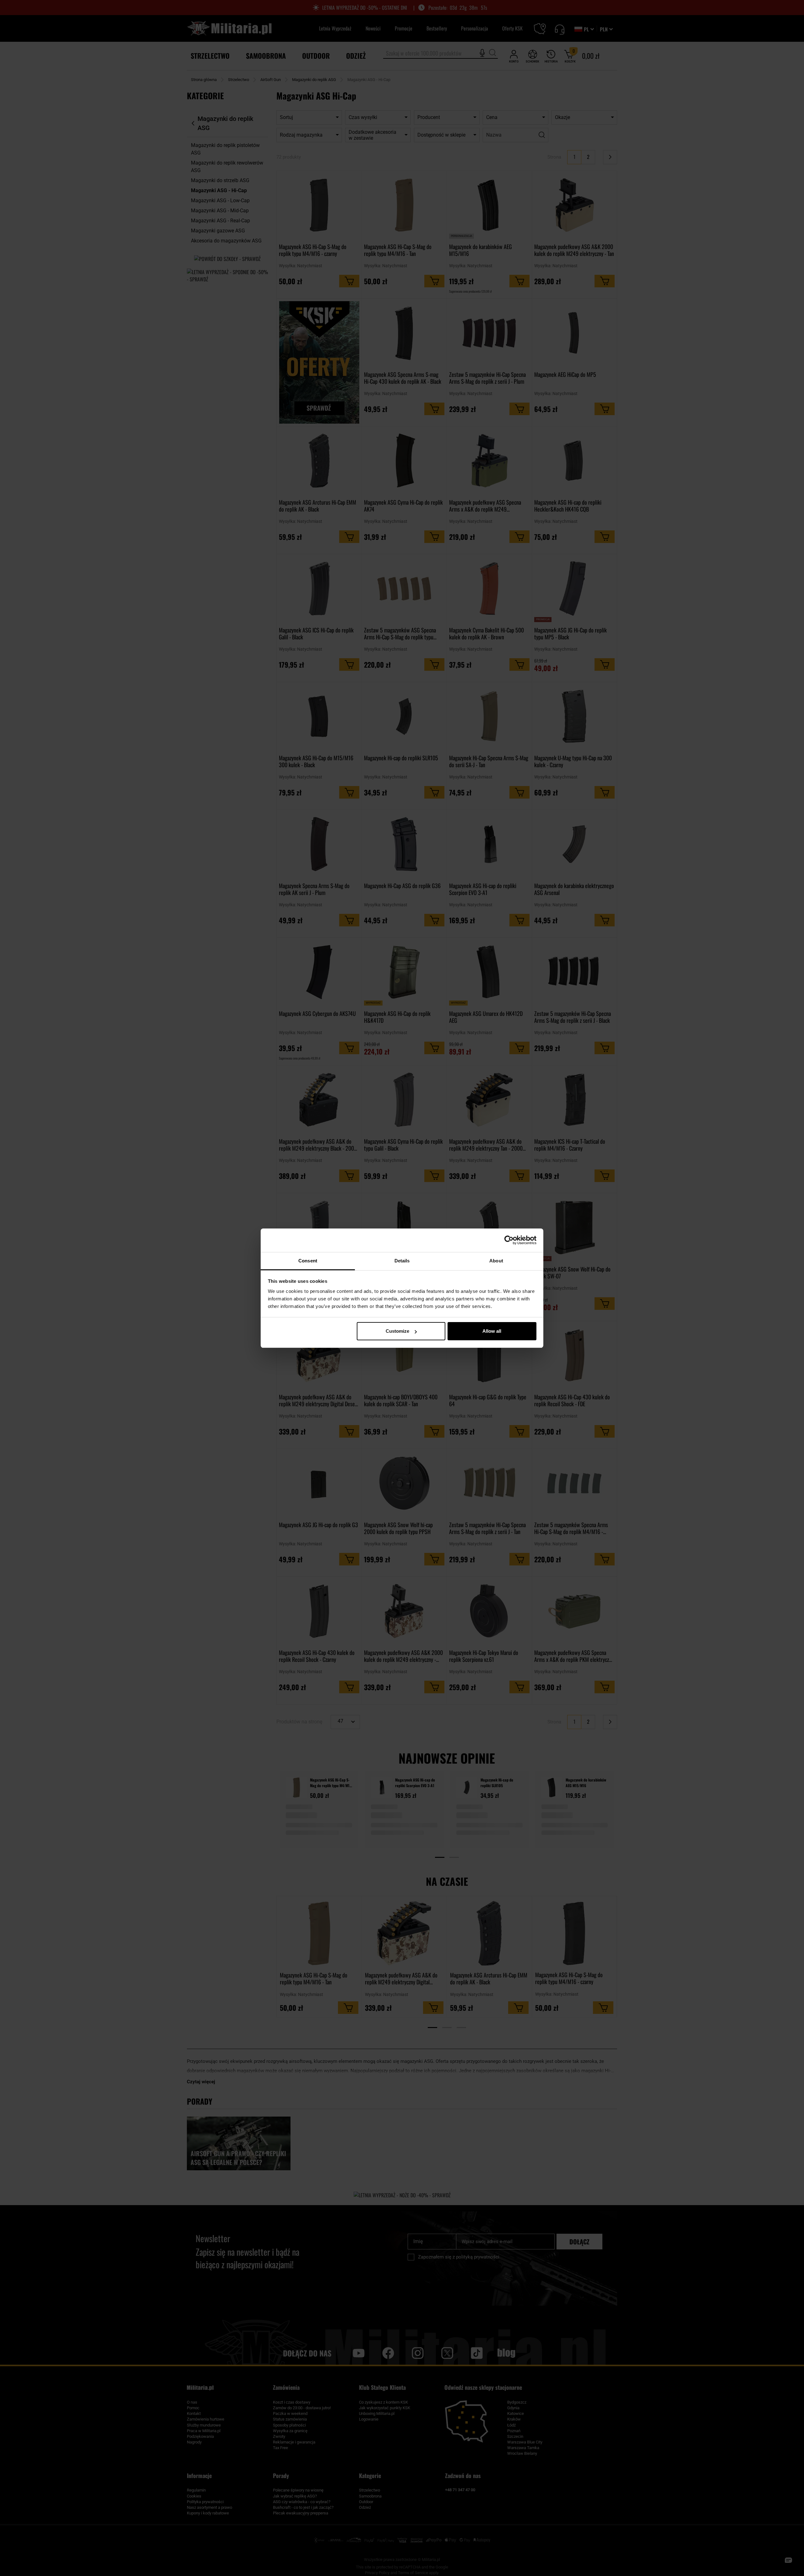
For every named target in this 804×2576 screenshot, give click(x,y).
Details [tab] (402, 1261)
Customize (397, 1331)
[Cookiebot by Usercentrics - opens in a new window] (509, 1240)
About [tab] (496, 1261)
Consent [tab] (308, 1261)
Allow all (492, 1331)
